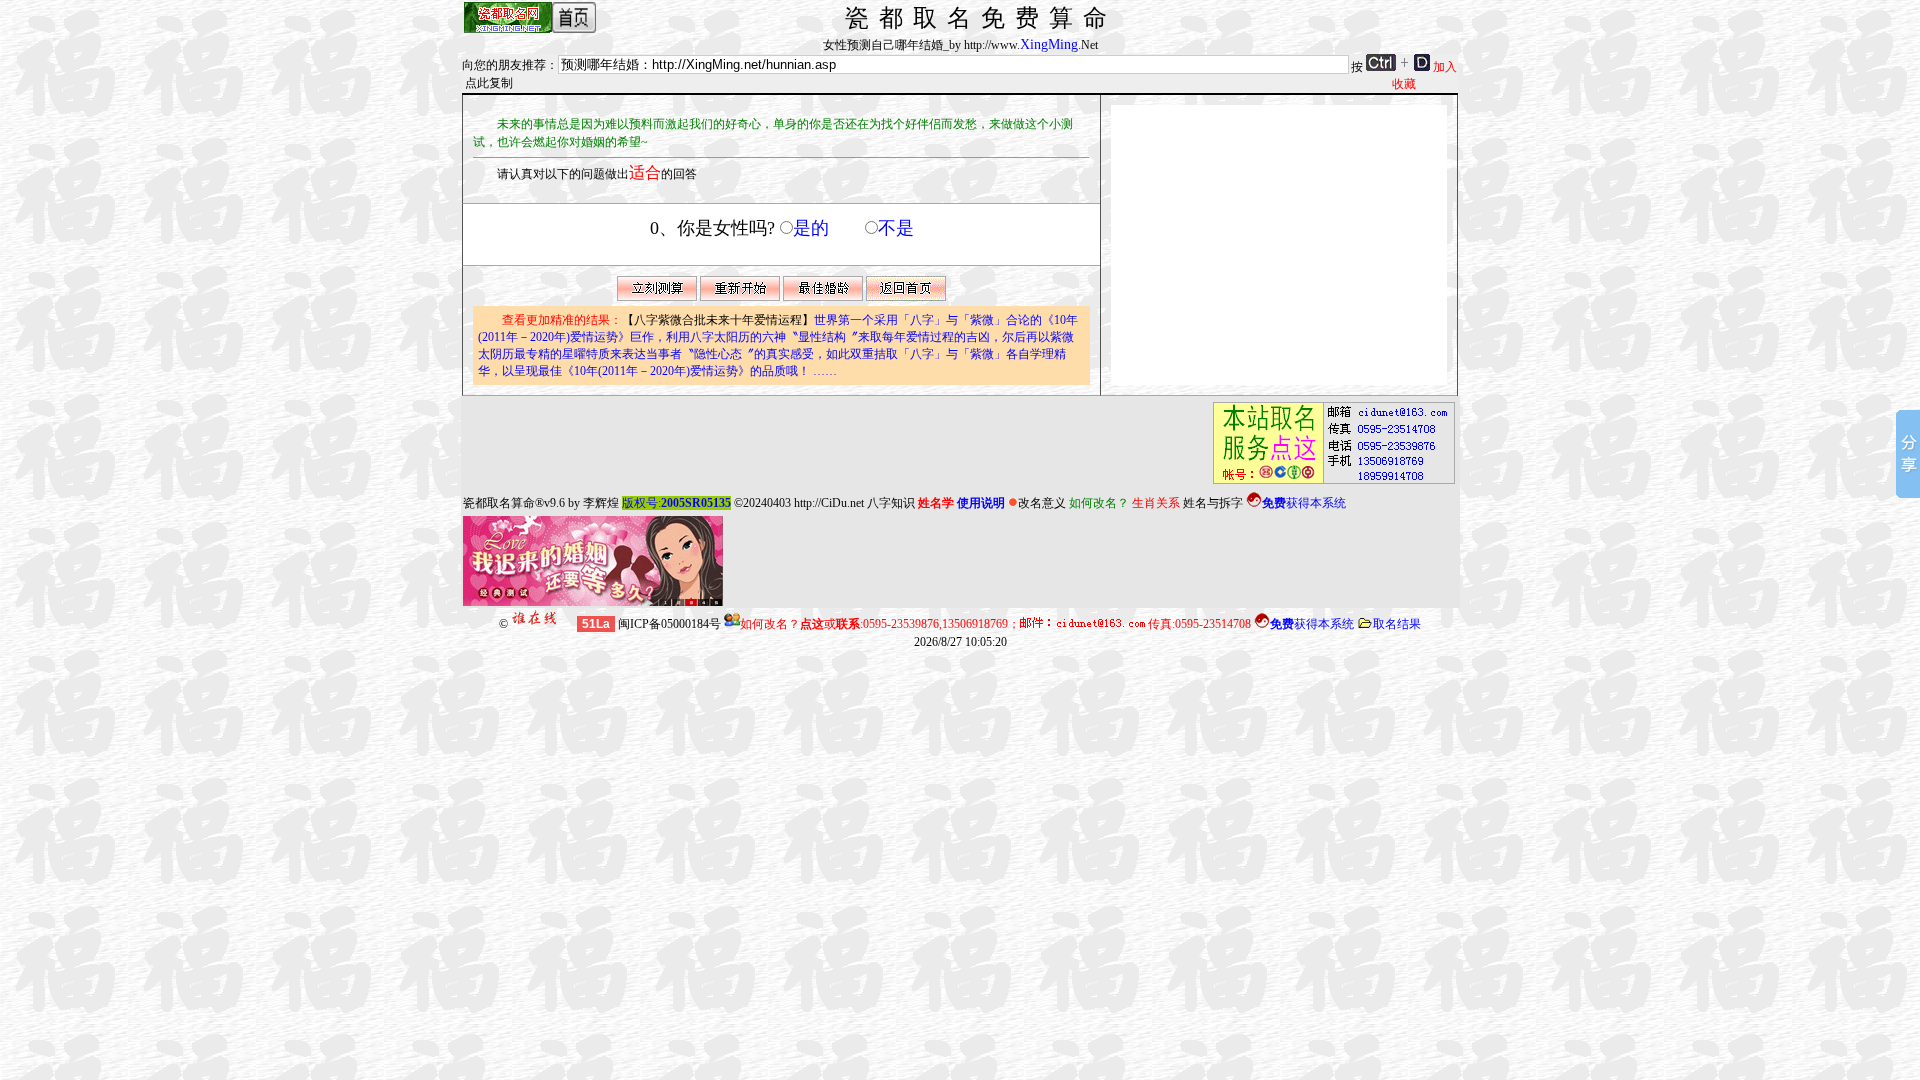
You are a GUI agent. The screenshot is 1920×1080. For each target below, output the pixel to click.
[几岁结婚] (823, 297)
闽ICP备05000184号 (669, 624)
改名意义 (1042, 503)
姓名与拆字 (1213, 503)
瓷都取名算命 (499, 503)
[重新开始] (740, 297)
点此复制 (489, 83)
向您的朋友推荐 (504, 65)
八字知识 (891, 503)
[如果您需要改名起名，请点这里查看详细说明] (1328, 484)
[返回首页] (906, 297)
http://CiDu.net (829, 503)
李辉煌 (601, 503)
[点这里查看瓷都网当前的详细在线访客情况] (544, 624)
